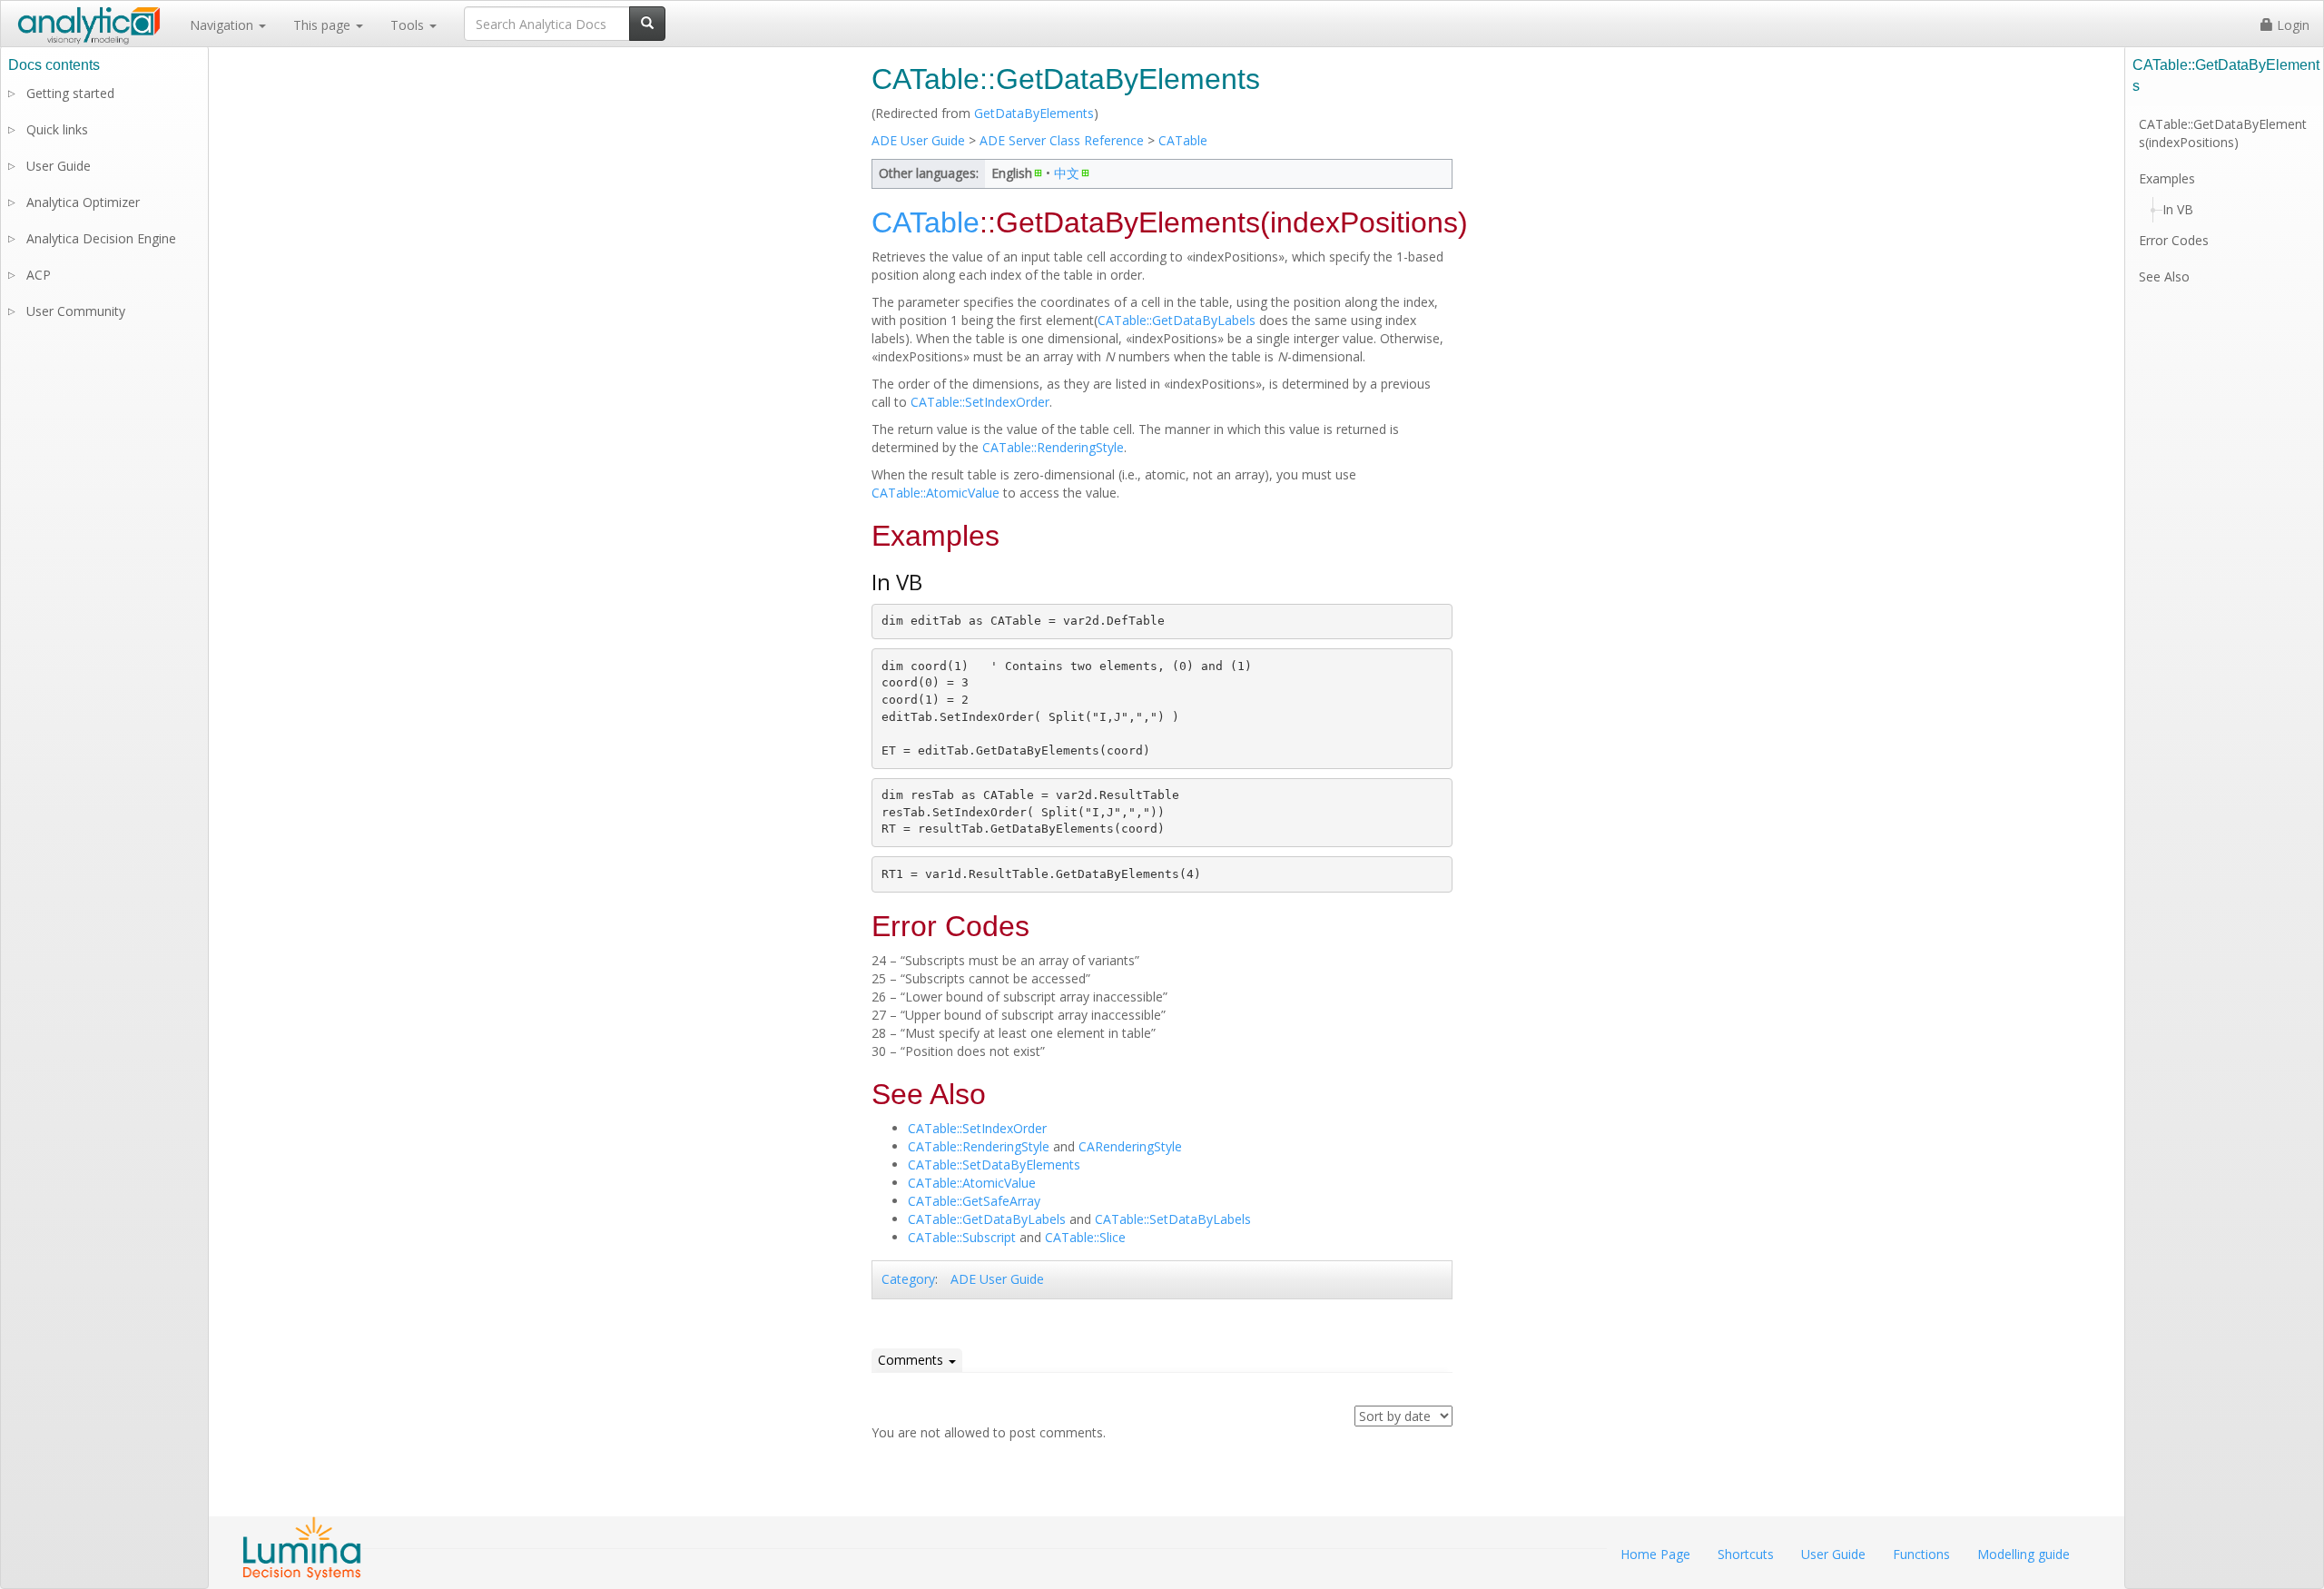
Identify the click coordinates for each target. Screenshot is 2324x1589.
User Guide (59, 166)
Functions (1921, 1554)
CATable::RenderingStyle (1053, 447)
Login (2291, 25)
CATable (1183, 140)
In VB (2178, 209)
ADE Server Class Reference (1062, 140)
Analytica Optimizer (83, 202)
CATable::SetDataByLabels (1173, 1219)
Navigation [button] (223, 25)
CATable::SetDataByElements (994, 1165)
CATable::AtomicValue (936, 493)
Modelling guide (2024, 1554)
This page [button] (324, 25)
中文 (1067, 173)
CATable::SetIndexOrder (980, 402)
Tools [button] (409, 25)
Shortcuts (1746, 1554)
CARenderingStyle (1130, 1146)
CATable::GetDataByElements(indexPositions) (2223, 133)
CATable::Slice (1085, 1237)
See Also (2164, 276)
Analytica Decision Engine (101, 238)
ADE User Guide (918, 140)
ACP (39, 275)
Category (908, 1279)
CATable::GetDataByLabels (1177, 320)
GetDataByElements (1034, 113)
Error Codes (2174, 240)
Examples (2167, 178)
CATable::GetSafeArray (974, 1201)
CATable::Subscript (962, 1237)
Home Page (1655, 1554)
